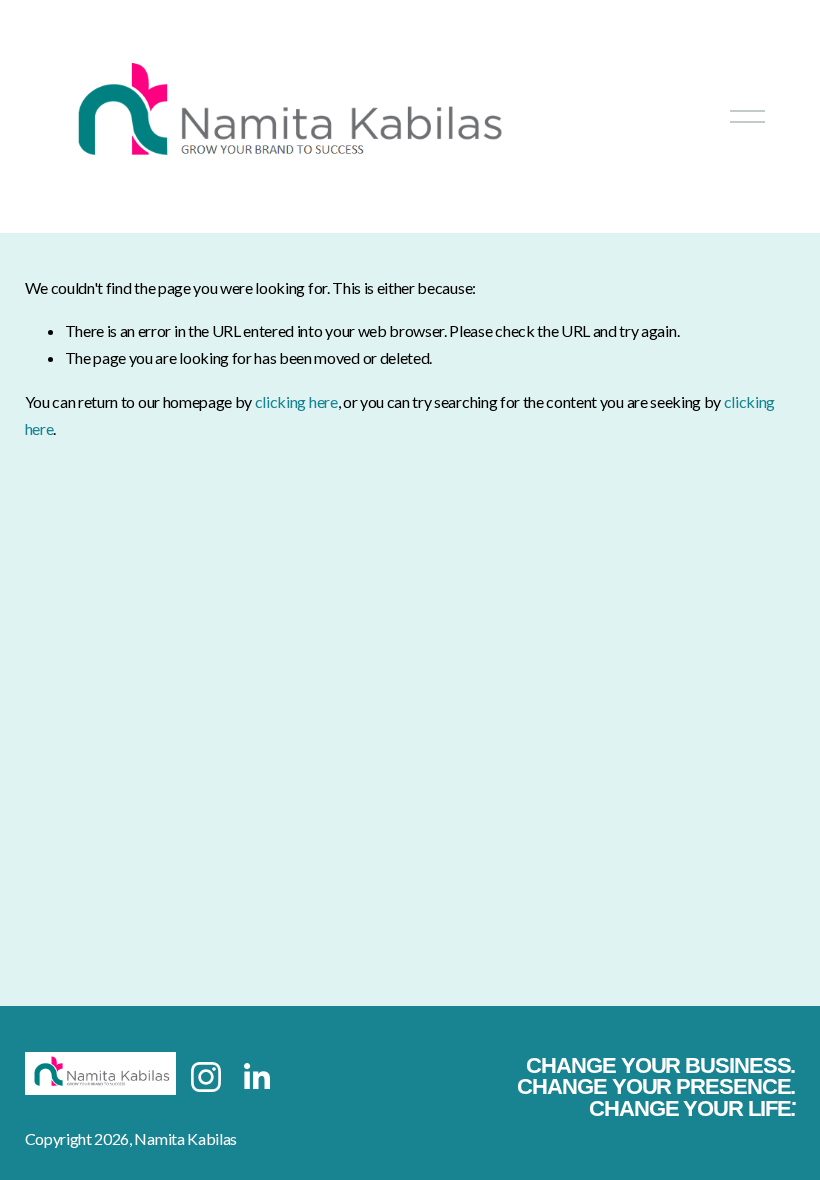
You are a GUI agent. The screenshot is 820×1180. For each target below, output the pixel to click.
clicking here (296, 401)
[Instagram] (206, 1077)
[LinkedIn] (256, 1077)
